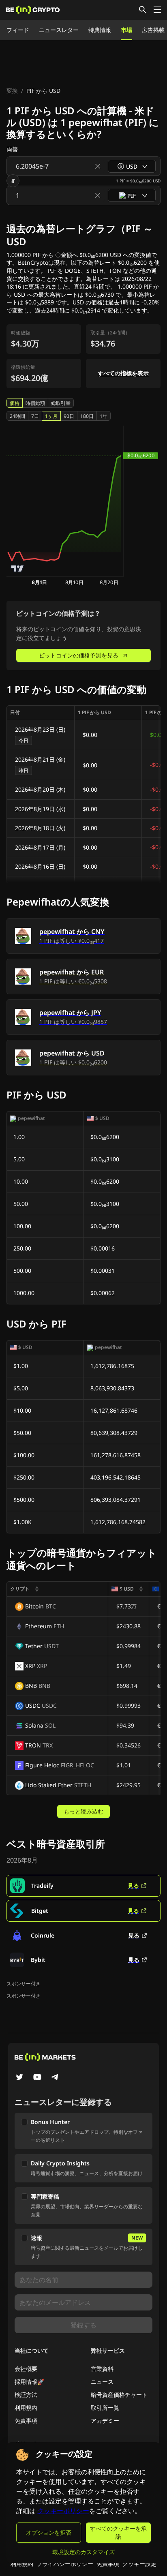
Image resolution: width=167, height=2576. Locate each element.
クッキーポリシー (63, 2511)
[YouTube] (37, 2078)
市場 (126, 30)
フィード (18, 30)
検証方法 (26, 2395)
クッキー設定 (139, 2564)
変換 (12, 91)
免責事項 (26, 2421)
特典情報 (100, 30)
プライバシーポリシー (65, 2564)
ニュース (102, 2382)
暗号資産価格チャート (119, 2395)
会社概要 (26, 2369)
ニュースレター (59, 30)
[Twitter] (19, 2078)
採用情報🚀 (29, 2382)
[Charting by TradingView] (18, 569)
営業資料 (102, 2369)
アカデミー (105, 2421)
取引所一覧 (105, 2408)
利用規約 (26, 2408)
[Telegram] (55, 2078)
